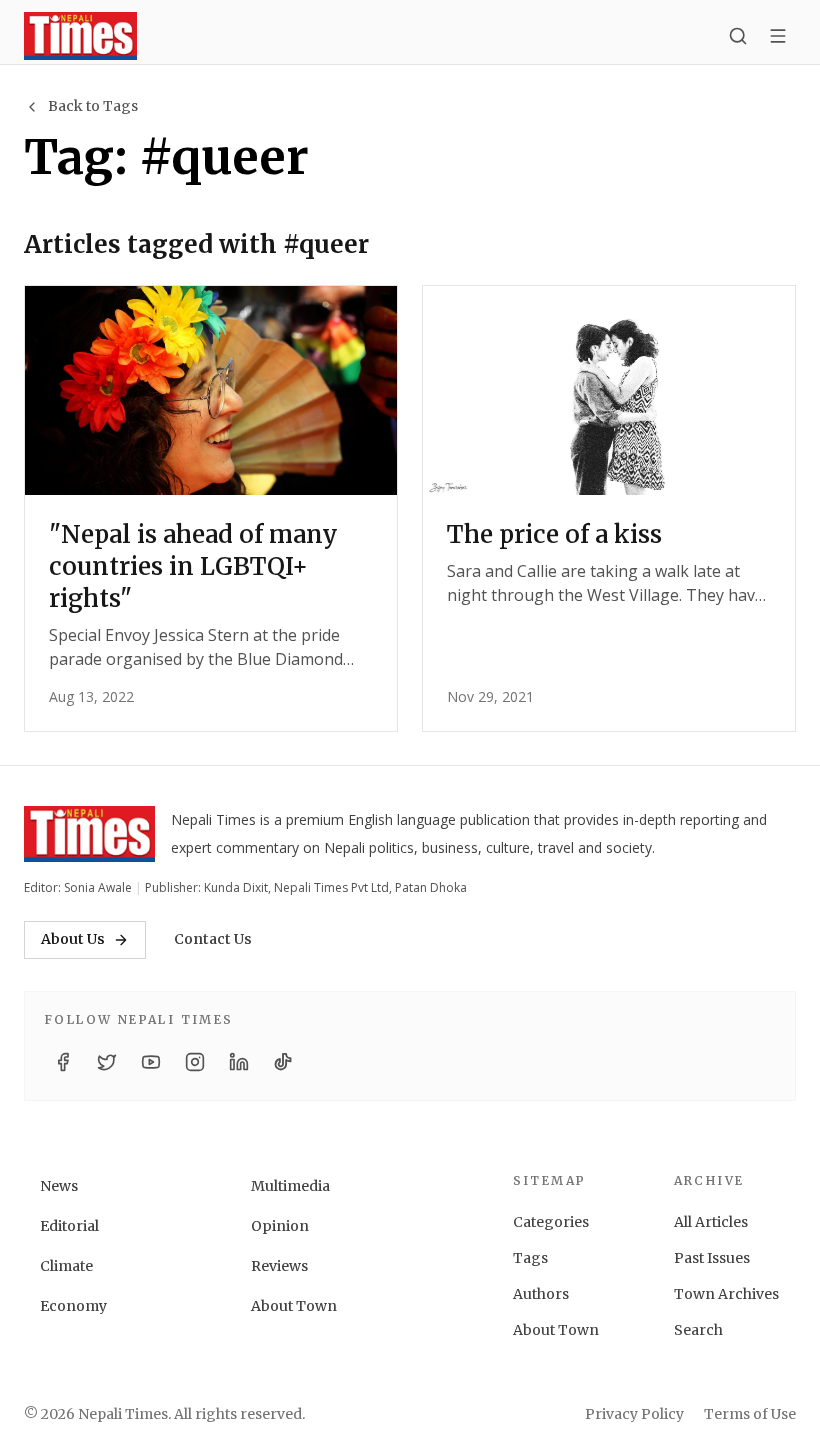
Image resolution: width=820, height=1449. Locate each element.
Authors (541, 1294)
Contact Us (213, 939)
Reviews (279, 1266)
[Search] (738, 36)
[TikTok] (283, 1062)
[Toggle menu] (778, 36)
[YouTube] (151, 1062)
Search (698, 1330)
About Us (73, 939)
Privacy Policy (634, 1414)
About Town (294, 1306)
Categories (551, 1222)
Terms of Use (750, 1414)
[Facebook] (63, 1062)
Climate (66, 1266)
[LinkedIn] (239, 1062)
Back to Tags (93, 106)
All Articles (711, 1222)
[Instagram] (195, 1062)
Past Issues (712, 1258)
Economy (73, 1306)
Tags (530, 1258)
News (59, 1186)
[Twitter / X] (107, 1062)
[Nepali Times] (89, 834)
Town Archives (726, 1294)
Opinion (280, 1226)
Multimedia (290, 1186)
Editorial (69, 1226)
